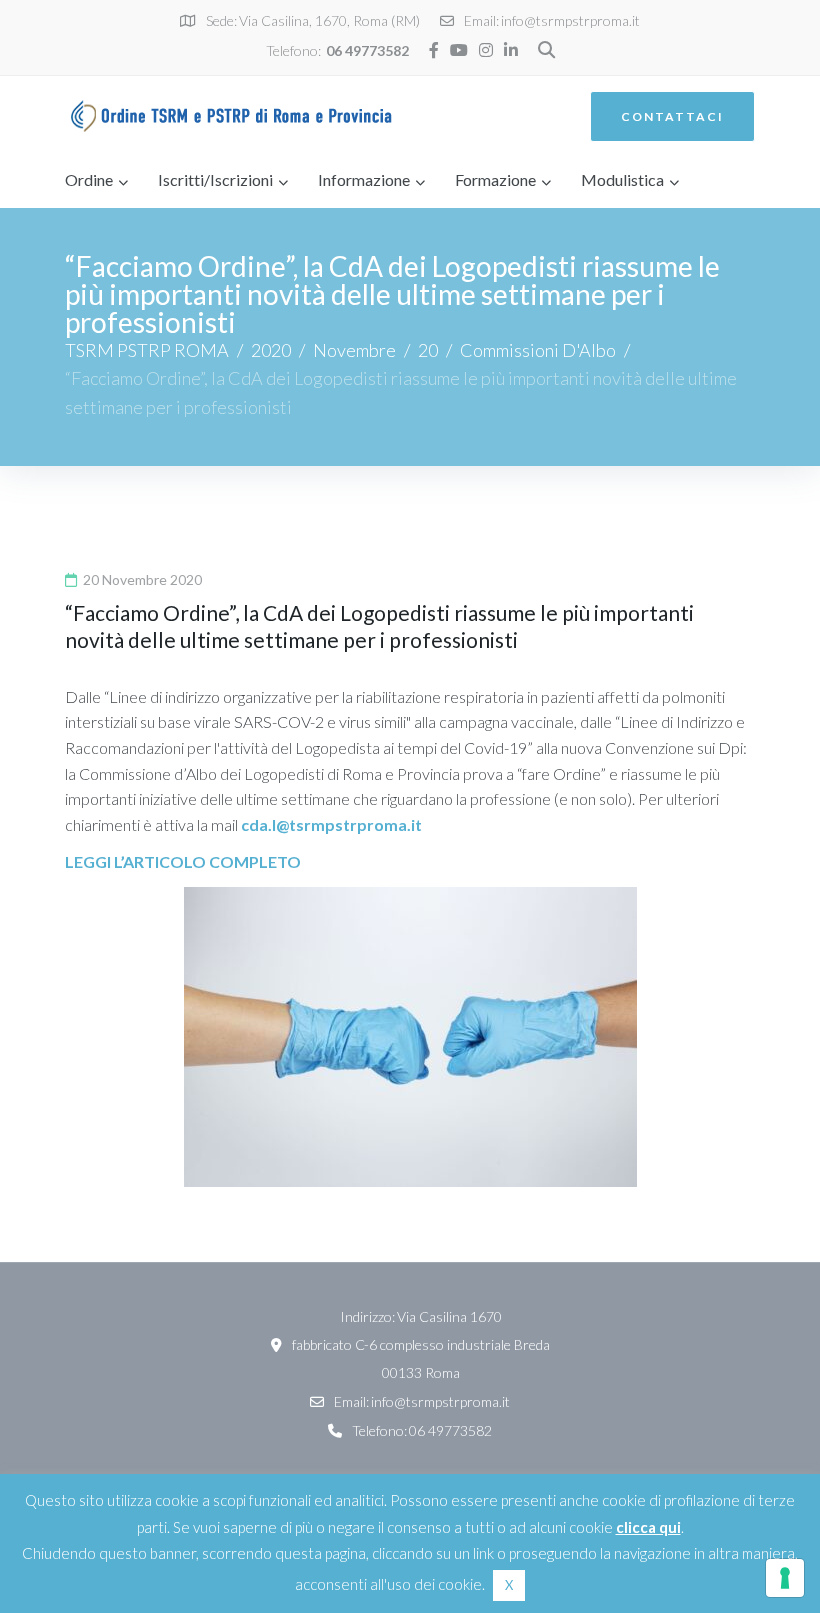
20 (428, 350)
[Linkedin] (511, 50)
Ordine (89, 179)
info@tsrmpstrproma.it (570, 20)
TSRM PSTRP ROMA (147, 350)
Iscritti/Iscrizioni (215, 179)
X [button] (509, 1585)
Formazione (495, 179)
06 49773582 (367, 50)
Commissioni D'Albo (538, 350)
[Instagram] (486, 50)
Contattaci (672, 116)
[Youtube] (459, 50)
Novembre (354, 350)
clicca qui (648, 1527)
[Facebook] (434, 50)
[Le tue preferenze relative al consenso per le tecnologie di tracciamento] (785, 1578)
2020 (271, 350)
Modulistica (622, 179)
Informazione (364, 179)
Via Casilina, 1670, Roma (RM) (329, 20)
